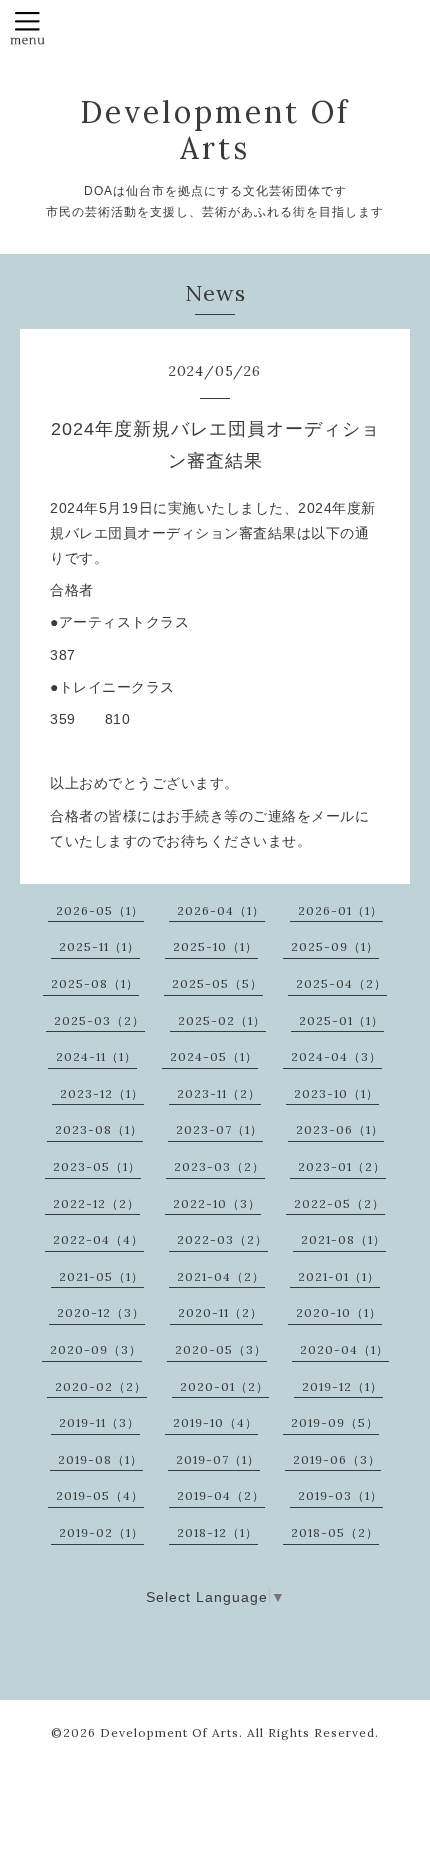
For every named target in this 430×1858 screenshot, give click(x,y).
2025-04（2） (341, 983)
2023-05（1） (97, 1166)
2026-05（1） (100, 910)
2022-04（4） (98, 1239)
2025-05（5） (217, 983)
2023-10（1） (336, 1093)
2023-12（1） (102, 1093)
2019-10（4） (215, 1422)
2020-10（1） (339, 1312)
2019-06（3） (337, 1459)
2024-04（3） (336, 1056)
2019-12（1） (342, 1386)
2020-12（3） (101, 1312)
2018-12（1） (217, 1532)
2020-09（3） (96, 1349)
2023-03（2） (219, 1166)
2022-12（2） (96, 1203)
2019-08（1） (100, 1459)
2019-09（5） (335, 1422)
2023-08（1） (99, 1129)
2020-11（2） (220, 1312)
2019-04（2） (221, 1495)
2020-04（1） (344, 1349)
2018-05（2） (335, 1532)
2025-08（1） (95, 983)
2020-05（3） (221, 1349)
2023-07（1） (219, 1129)
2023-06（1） (340, 1129)
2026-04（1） (221, 910)
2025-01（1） (341, 1020)
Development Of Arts (215, 130)
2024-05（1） (214, 1056)
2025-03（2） (99, 1020)
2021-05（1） (101, 1276)
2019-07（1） (218, 1459)
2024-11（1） (96, 1056)
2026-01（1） (340, 910)
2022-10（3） (217, 1203)
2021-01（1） (339, 1276)
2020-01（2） (224, 1386)
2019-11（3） (99, 1422)
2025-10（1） (215, 946)
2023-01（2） (342, 1166)
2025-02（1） (222, 1020)
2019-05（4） (100, 1495)
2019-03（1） (340, 1495)
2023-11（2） (219, 1093)
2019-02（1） (101, 1532)
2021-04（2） (221, 1276)
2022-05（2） (339, 1203)
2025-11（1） (99, 946)
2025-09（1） (335, 946)
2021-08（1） (343, 1239)
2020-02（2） (101, 1386)
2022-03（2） (222, 1239)
